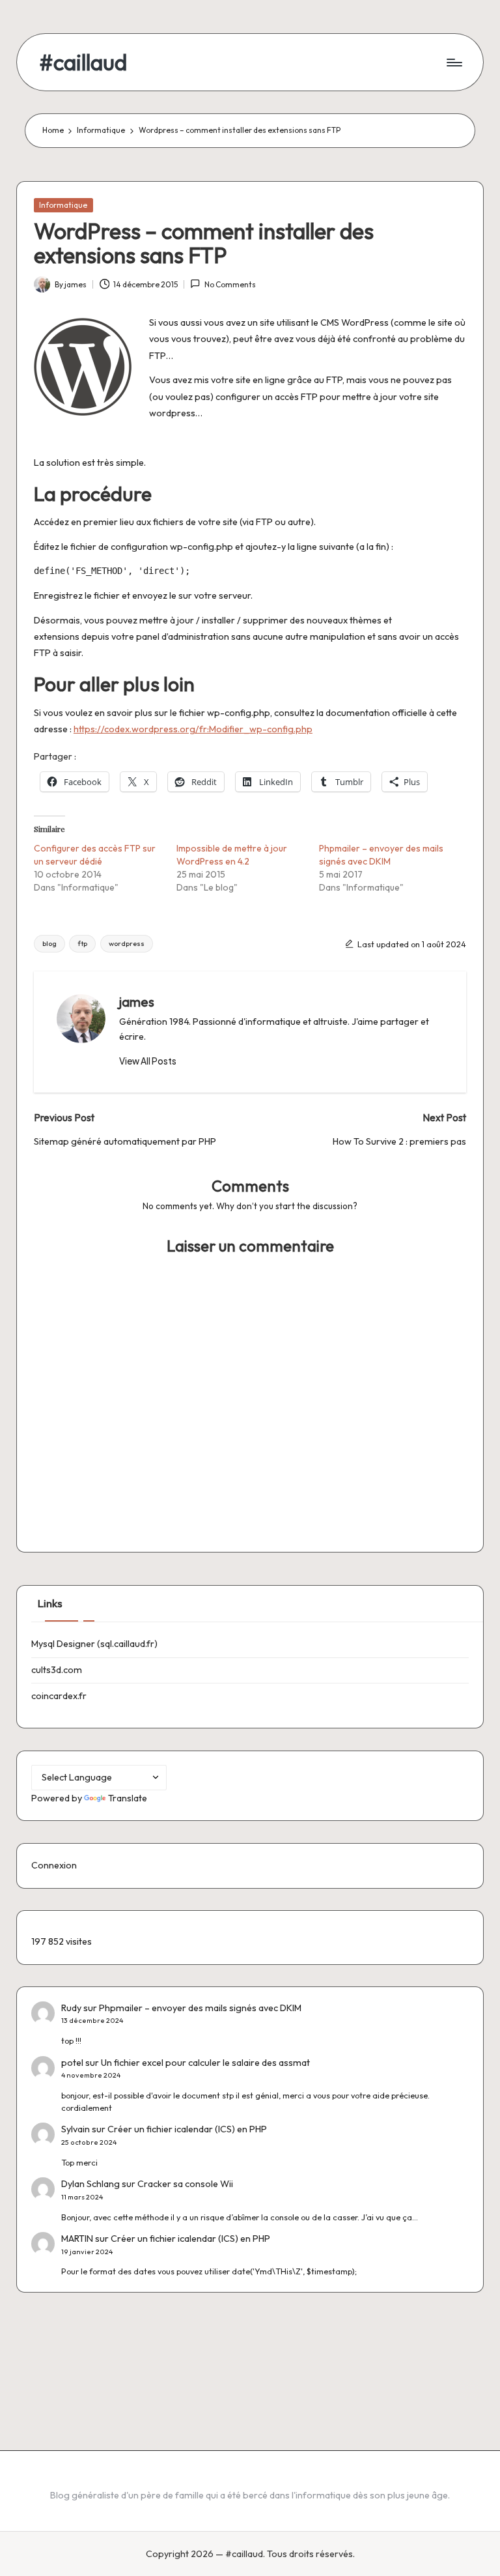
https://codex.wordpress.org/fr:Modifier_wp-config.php (193, 729)
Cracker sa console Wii (185, 2184)
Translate (128, 1798)
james (137, 1002)
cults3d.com (57, 1670)
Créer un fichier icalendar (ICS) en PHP (187, 2129)
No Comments (230, 284)
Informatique (63, 205)
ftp (82, 943)
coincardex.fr (59, 1696)
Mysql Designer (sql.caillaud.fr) (94, 1644)
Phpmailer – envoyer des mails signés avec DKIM (200, 2008)
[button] (148, 1061)
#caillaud (83, 62)
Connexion (54, 1865)
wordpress (127, 943)
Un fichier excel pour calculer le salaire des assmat (205, 2063)
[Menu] (453, 63)
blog (49, 943)
